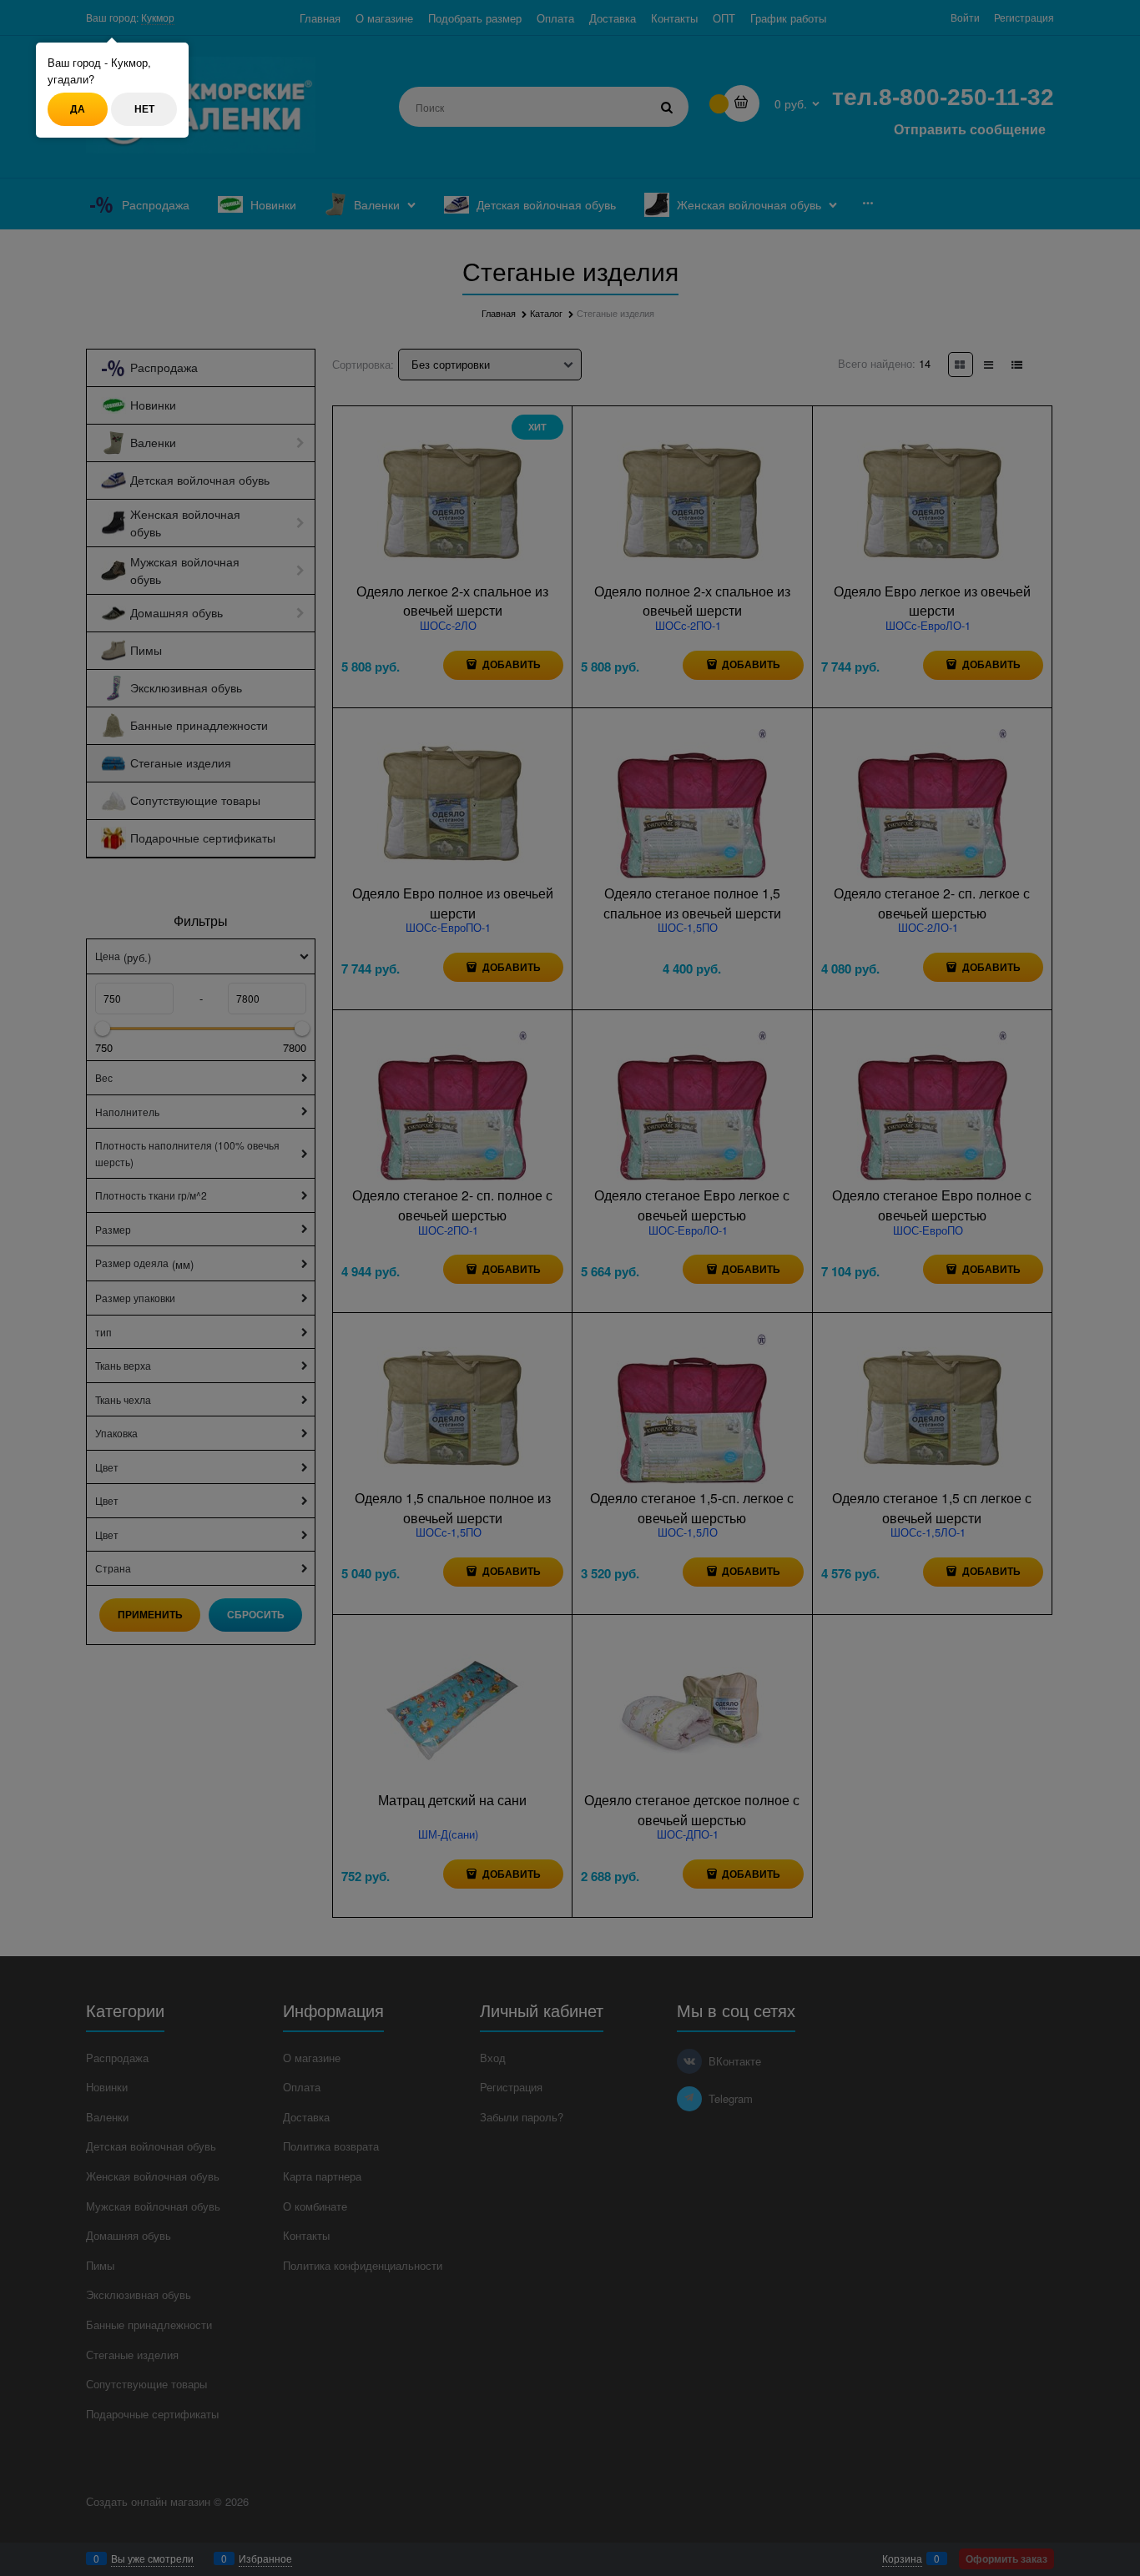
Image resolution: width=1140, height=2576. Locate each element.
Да (78, 108)
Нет (144, 108)
